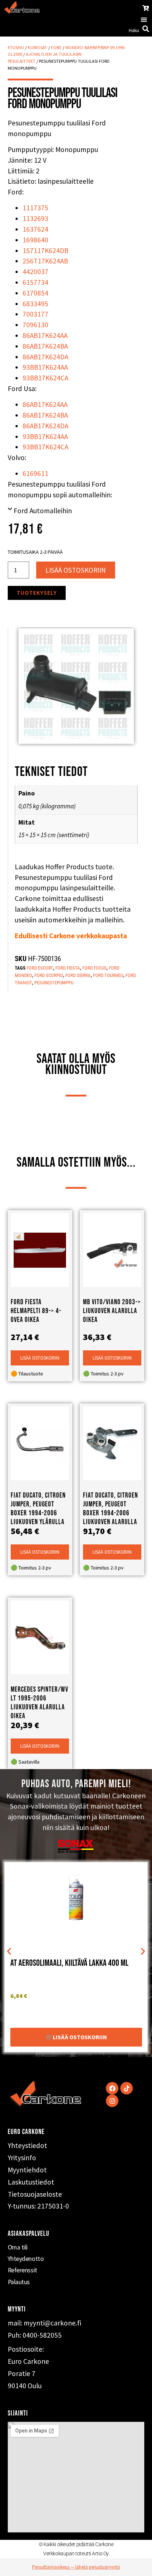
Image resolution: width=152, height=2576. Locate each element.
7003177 (35, 314)
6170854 (35, 293)
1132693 (35, 218)
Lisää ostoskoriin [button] (40, 1358)
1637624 (35, 229)
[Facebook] (112, 2088)
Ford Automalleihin (43, 511)
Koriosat (37, 47)
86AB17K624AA (45, 335)
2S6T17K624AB (45, 261)
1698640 (35, 240)
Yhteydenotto (26, 2259)
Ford (56, 47)
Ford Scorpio (49, 975)
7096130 (35, 325)
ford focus (94, 968)
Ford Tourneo (108, 975)
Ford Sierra (78, 975)
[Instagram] (112, 2101)
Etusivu (16, 47)
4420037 (35, 272)
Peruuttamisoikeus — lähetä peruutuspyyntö (76, 2567)
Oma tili (18, 2247)
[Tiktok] (127, 2088)
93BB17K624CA (45, 378)
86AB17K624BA (45, 346)
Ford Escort (40, 968)
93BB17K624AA (45, 367)
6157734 (35, 282)
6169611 (35, 473)
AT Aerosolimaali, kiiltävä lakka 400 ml (69, 1963)
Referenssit (23, 2270)
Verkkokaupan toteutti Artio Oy (76, 2553)
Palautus (19, 2282)
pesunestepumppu (54, 983)
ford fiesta (68, 968)
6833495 (35, 304)
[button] (144, 19)
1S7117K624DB (45, 251)
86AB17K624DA (45, 357)
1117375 (35, 208)
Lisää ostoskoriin (76, 570)
